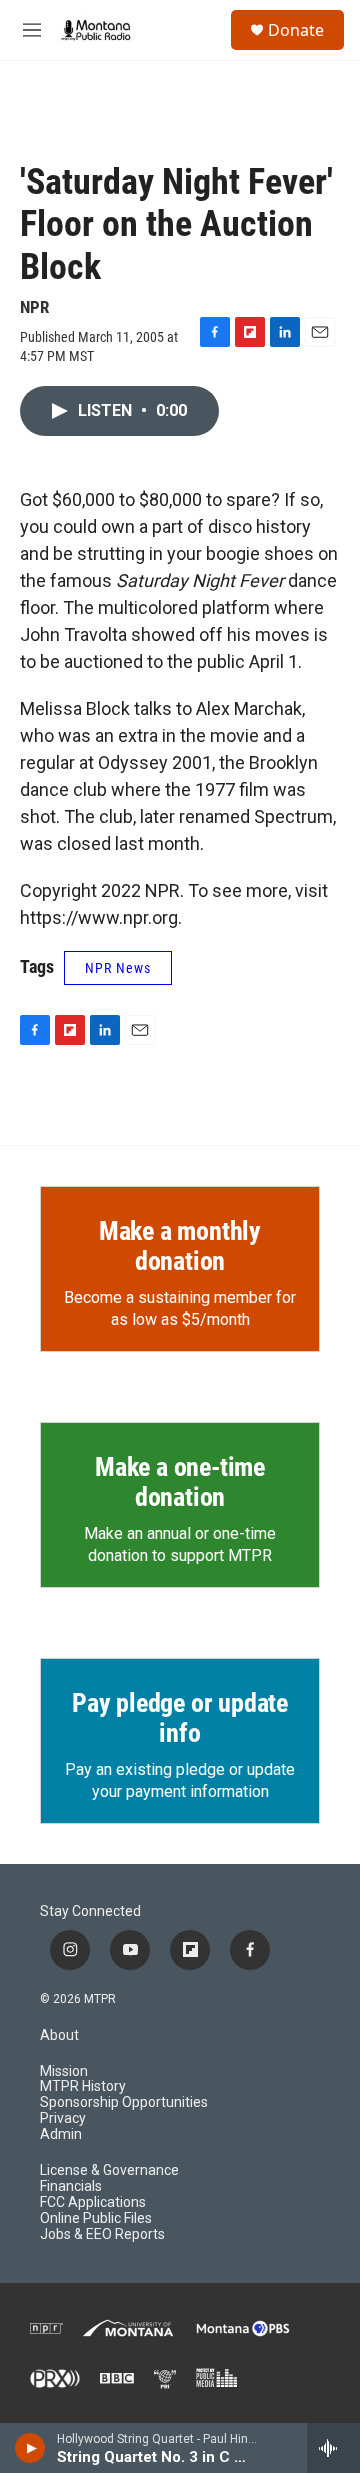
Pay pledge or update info (180, 1718)
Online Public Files (96, 2218)
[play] (30, 2448)
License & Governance (109, 2170)
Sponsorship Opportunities (124, 2102)
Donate (296, 30)
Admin (61, 2134)
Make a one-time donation (180, 1482)
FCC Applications (93, 2202)
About (59, 2035)
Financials (71, 2186)
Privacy (63, 2118)
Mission (64, 2071)
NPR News (118, 968)
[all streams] (333, 2448)
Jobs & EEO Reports (102, 2234)
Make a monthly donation (180, 1246)
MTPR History (83, 2086)
